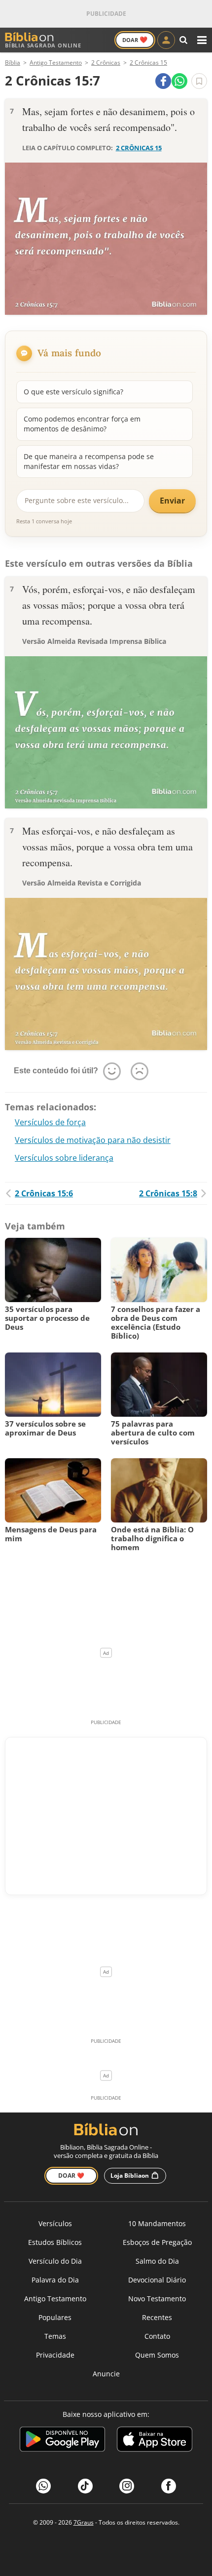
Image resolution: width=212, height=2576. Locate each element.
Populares (55, 2317)
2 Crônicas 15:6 (44, 1193)
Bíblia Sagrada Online (43, 45)
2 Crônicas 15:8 (168, 1193)
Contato (157, 2336)
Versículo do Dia (55, 2261)
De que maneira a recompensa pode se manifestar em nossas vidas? (89, 461)
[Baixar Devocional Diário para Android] (62, 2441)
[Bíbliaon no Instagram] (127, 2486)
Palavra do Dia (55, 2280)
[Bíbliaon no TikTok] (85, 2486)
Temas (55, 2336)
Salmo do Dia (157, 2261)
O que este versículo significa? (73, 392)
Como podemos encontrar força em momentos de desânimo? (82, 424)
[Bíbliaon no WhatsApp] (43, 2486)
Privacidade (55, 2355)
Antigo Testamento (55, 2299)
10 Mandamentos (157, 2223)
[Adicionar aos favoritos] (199, 81)
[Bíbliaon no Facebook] (169, 2486)
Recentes (157, 2317)
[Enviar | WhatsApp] (179, 81)
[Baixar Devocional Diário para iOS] (155, 2441)
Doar (135, 40)
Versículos (55, 2223)
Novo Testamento (157, 2299)
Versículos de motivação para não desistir (93, 1140)
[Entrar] (166, 40)
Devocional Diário (157, 2280)
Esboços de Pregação (157, 2242)
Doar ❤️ (71, 2175)
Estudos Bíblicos (55, 2242)
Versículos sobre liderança (64, 1158)
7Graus (84, 2522)
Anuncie (106, 2374)
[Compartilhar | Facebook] (163, 81)
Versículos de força (50, 1122)
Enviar (172, 501)
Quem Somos (157, 2355)
